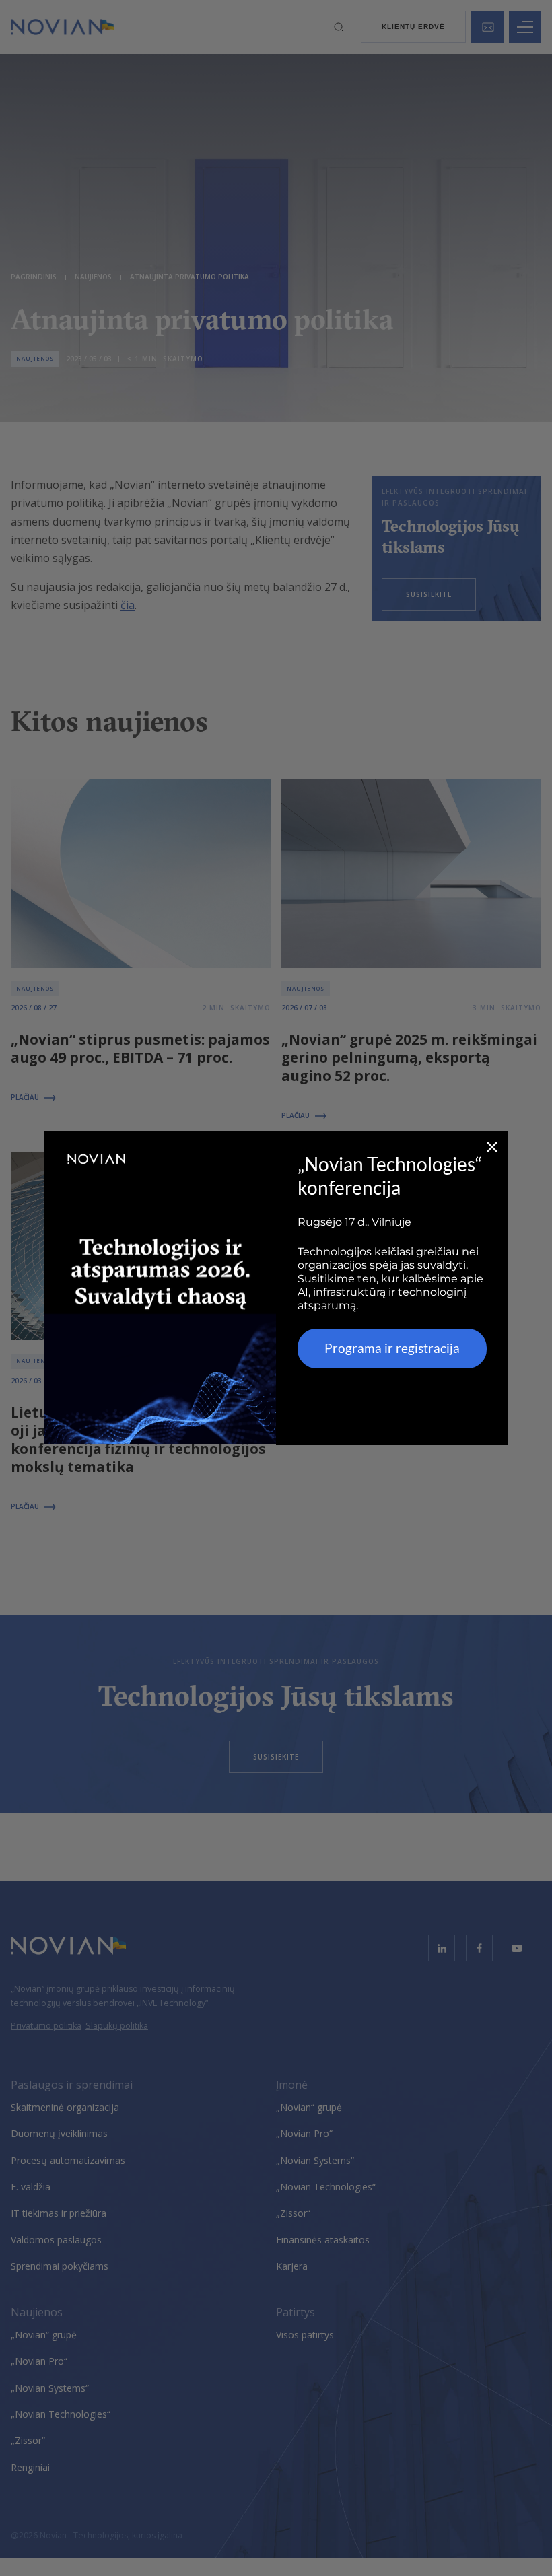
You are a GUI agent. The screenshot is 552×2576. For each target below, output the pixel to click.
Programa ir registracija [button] (392, 1348)
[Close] (492, 1147)
